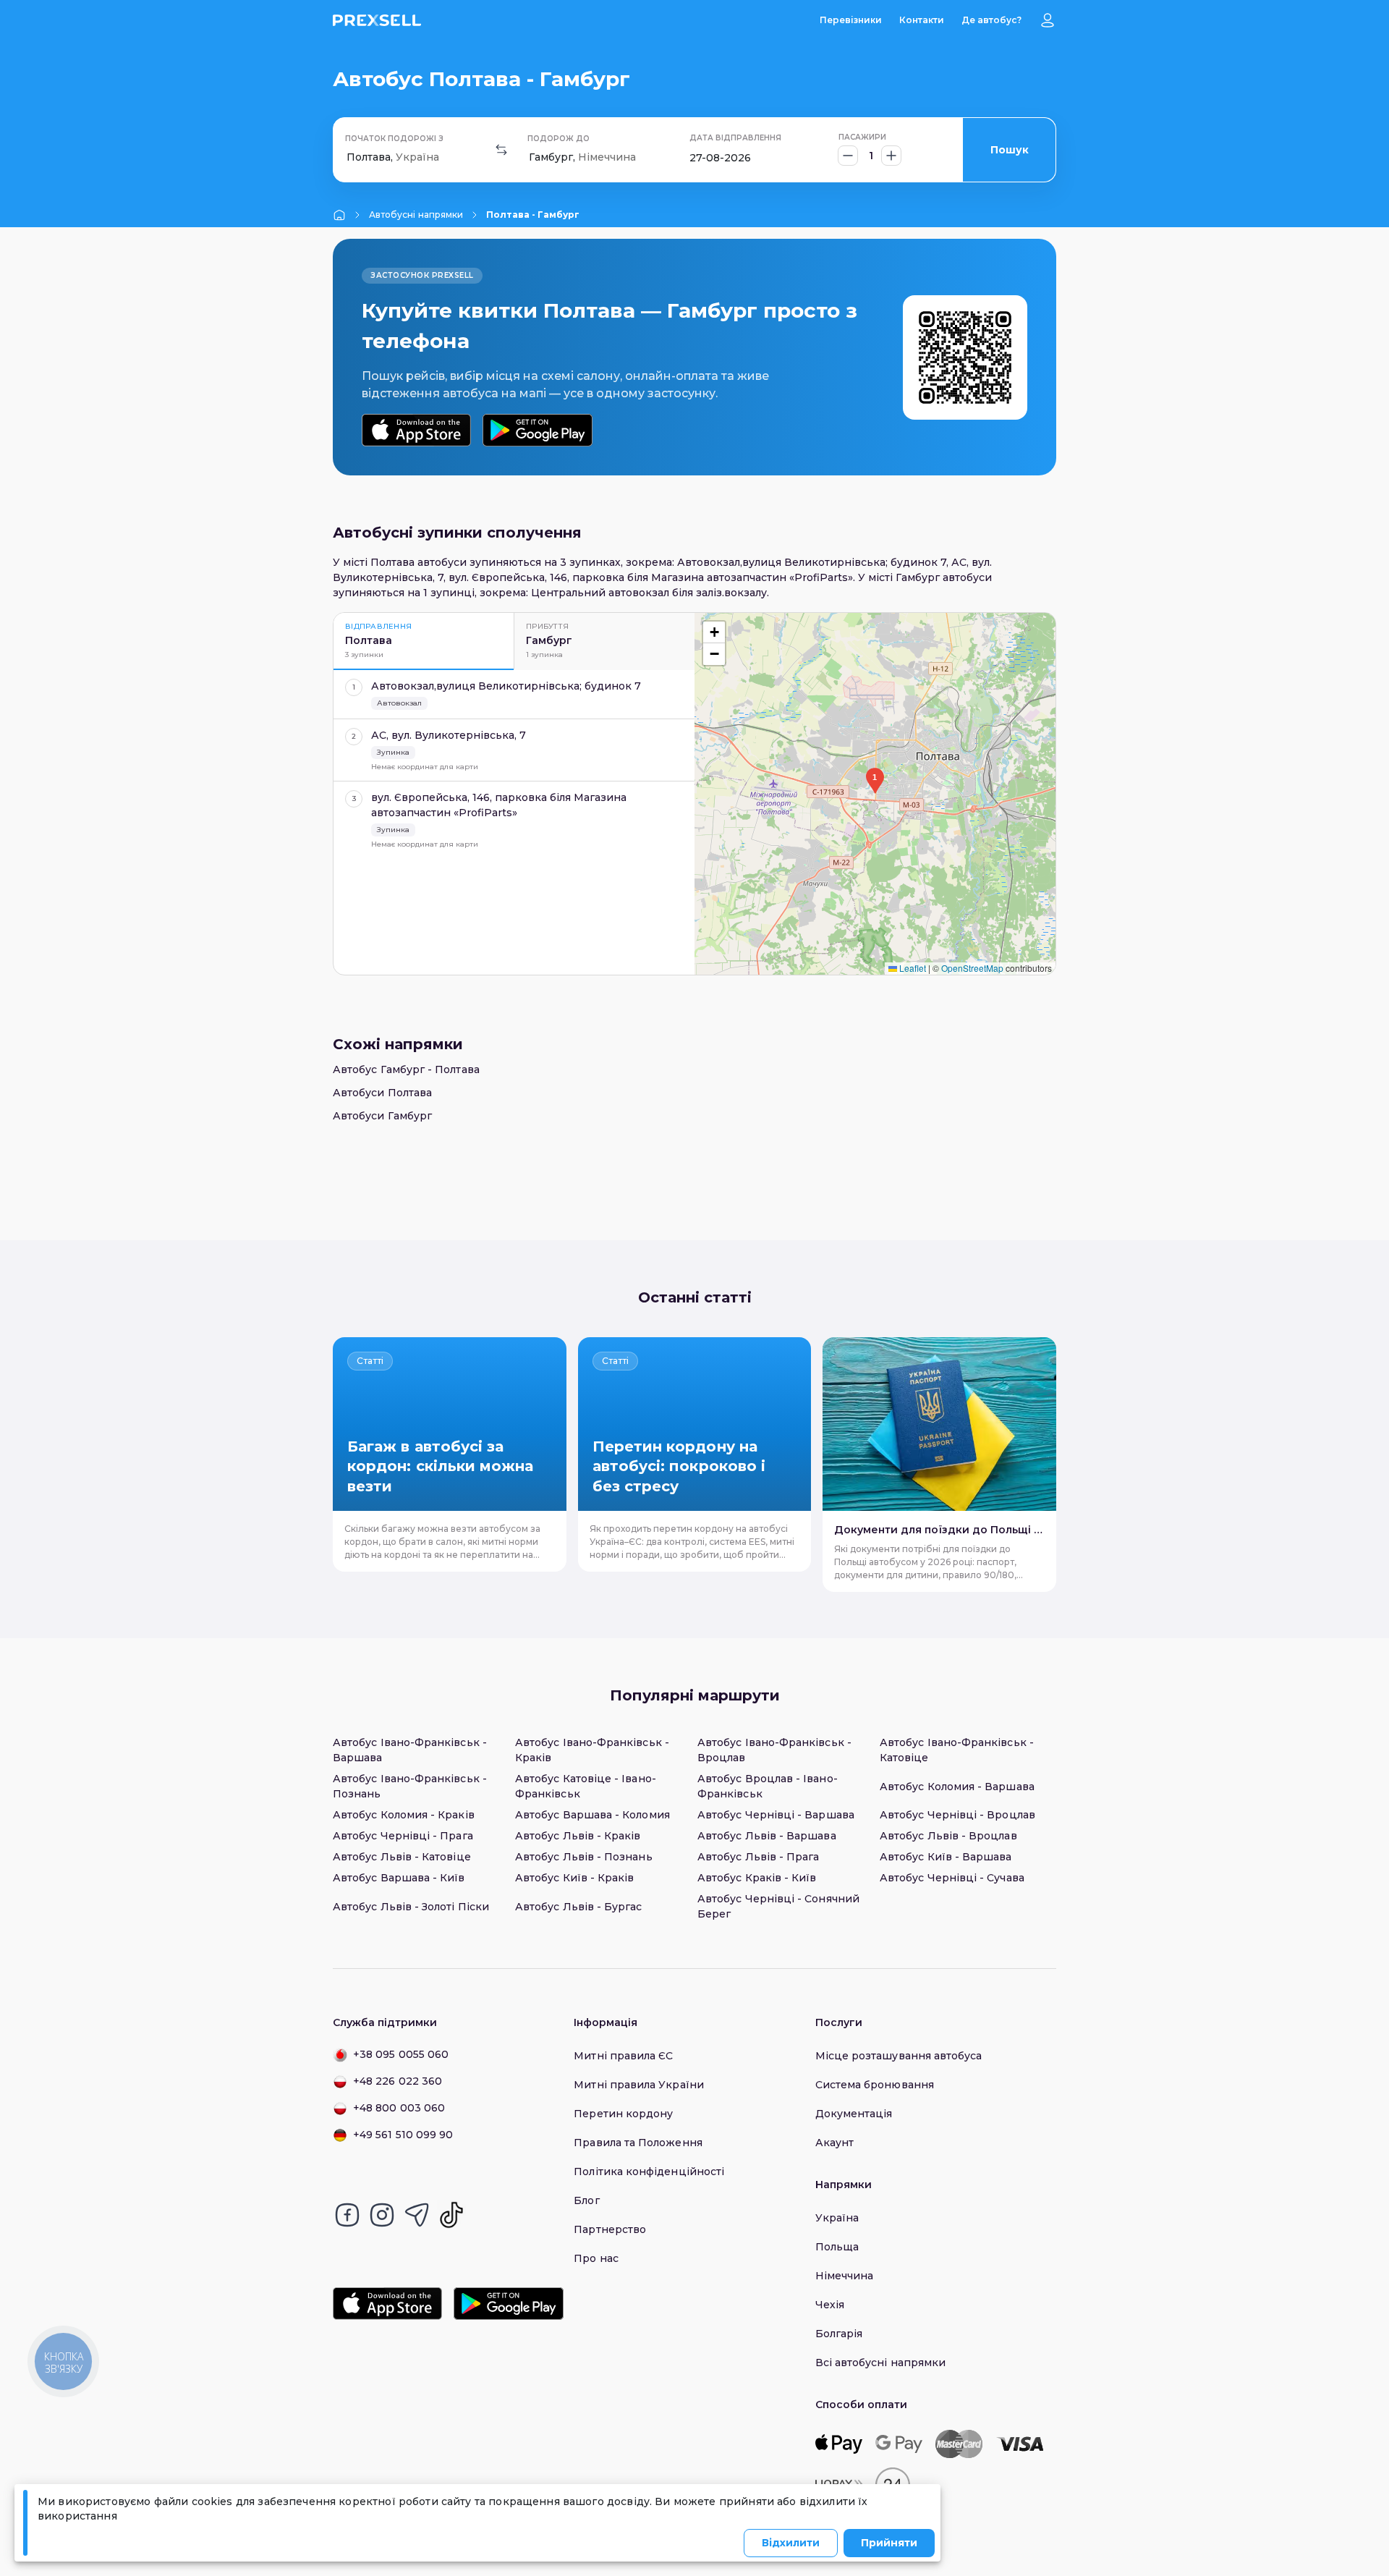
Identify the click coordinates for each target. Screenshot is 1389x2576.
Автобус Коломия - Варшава (957, 1787)
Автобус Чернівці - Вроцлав (957, 1815)
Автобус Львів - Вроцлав (948, 1836)
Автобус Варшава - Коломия (592, 1815)
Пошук (1010, 150)
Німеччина (845, 2276)
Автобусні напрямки (416, 215)
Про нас (596, 2258)
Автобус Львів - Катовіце (402, 1857)
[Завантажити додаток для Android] (537, 430)
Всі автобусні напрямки (881, 2363)
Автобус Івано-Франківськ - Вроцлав (774, 1750)
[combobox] (348, 157)
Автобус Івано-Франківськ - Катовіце (957, 1750)
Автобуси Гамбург (382, 1116)
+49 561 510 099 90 (403, 2135)
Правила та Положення (638, 2143)
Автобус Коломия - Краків (404, 1815)
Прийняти (889, 2543)
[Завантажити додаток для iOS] (416, 430)
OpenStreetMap (972, 968)
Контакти (922, 20)
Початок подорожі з (394, 139)
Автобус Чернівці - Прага (403, 1836)
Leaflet (912, 968)
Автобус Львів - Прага (758, 1857)
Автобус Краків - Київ (757, 1878)
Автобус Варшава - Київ (399, 1878)
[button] (875, 781)
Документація (854, 2114)
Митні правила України (638, 2085)
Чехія (830, 2305)
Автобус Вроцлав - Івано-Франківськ (768, 1786)
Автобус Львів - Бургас (579, 1907)
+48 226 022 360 (398, 2081)
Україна (837, 2218)
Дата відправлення (735, 138)
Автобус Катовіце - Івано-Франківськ (586, 1786)
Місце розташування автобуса (899, 2056)
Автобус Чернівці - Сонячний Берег (778, 1906)
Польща (837, 2247)
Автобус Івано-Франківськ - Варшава (410, 1750)
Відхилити (791, 2543)
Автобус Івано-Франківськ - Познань (410, 1786)
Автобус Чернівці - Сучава (952, 1878)
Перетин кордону (623, 2114)
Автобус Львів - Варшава (767, 1836)
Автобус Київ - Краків (574, 1878)
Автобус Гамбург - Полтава (406, 1069)
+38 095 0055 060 (401, 2054)
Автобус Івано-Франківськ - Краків (592, 1750)
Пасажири (862, 137)
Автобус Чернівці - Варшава (776, 1815)
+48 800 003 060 (399, 2108)
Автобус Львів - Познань (584, 1857)
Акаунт (834, 2143)
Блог (586, 2200)
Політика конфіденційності (649, 2172)
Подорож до (558, 139)
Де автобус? (991, 20)
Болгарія (839, 2334)
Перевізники (851, 20)
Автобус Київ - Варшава (946, 1857)
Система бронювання (875, 2085)
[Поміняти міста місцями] (501, 150)
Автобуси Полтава (382, 1093)
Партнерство (610, 2229)
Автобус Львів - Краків (578, 1836)
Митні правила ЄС (623, 2056)
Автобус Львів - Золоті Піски (411, 1907)
